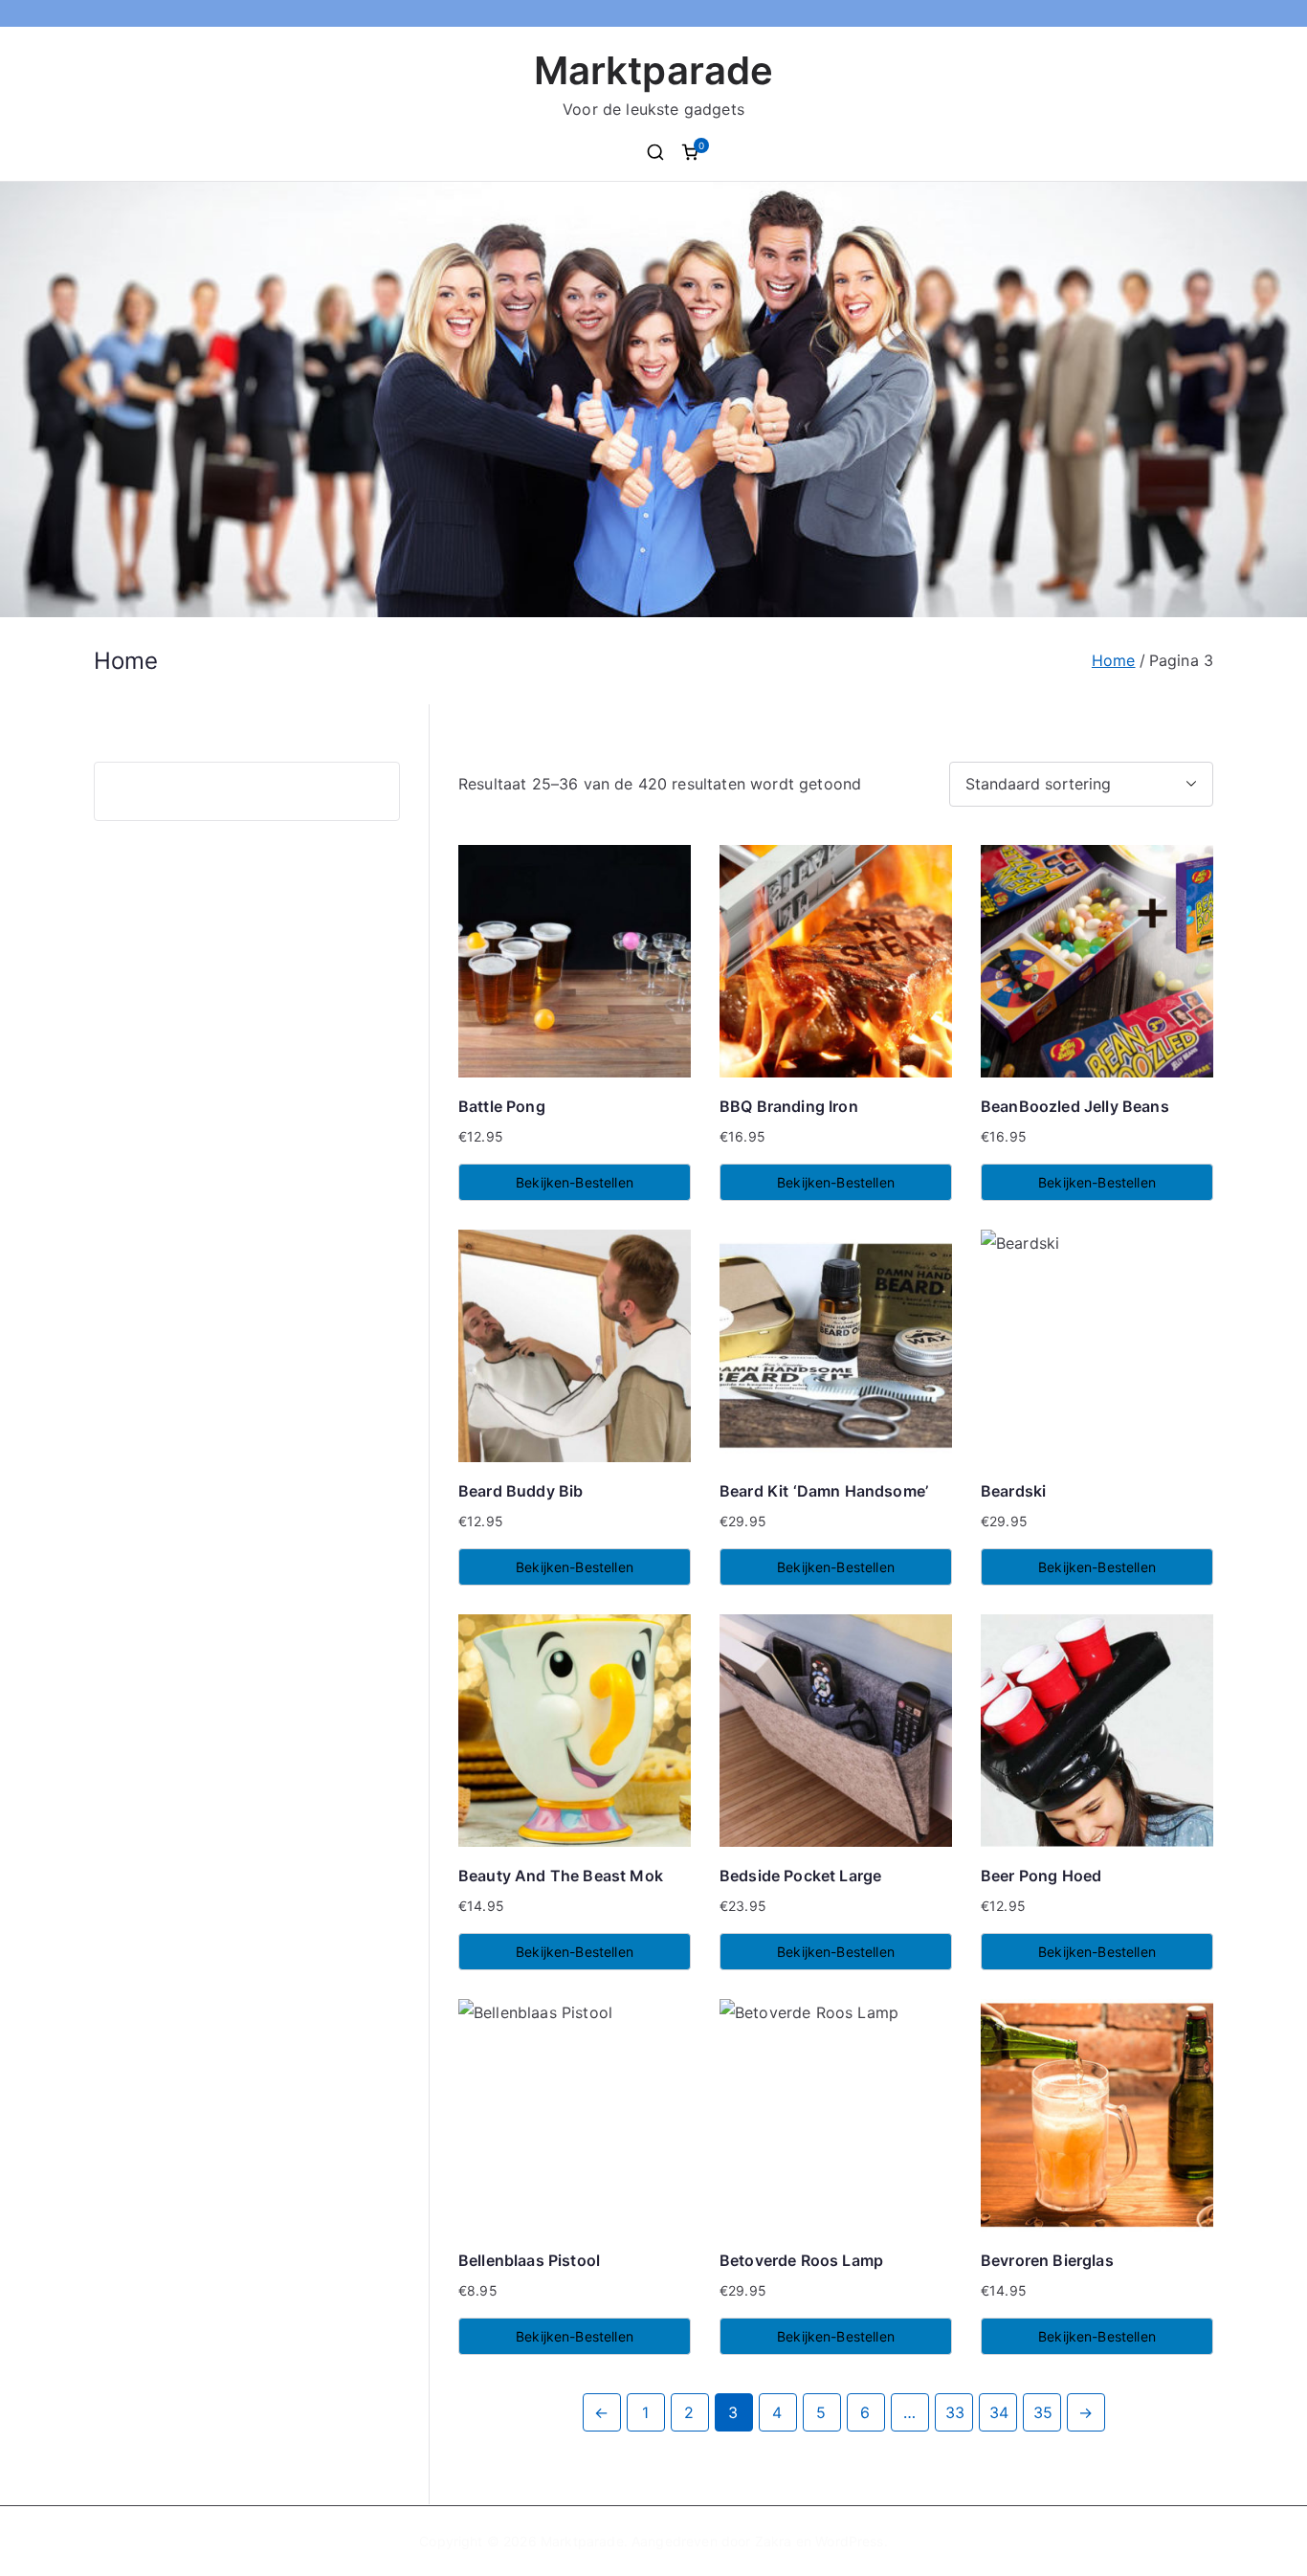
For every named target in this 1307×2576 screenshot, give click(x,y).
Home (1114, 660)
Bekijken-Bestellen (575, 1182)
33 (955, 2412)
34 (999, 2412)
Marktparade (654, 70)
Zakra (774, 2541)
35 (1043, 2412)
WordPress (849, 2541)
